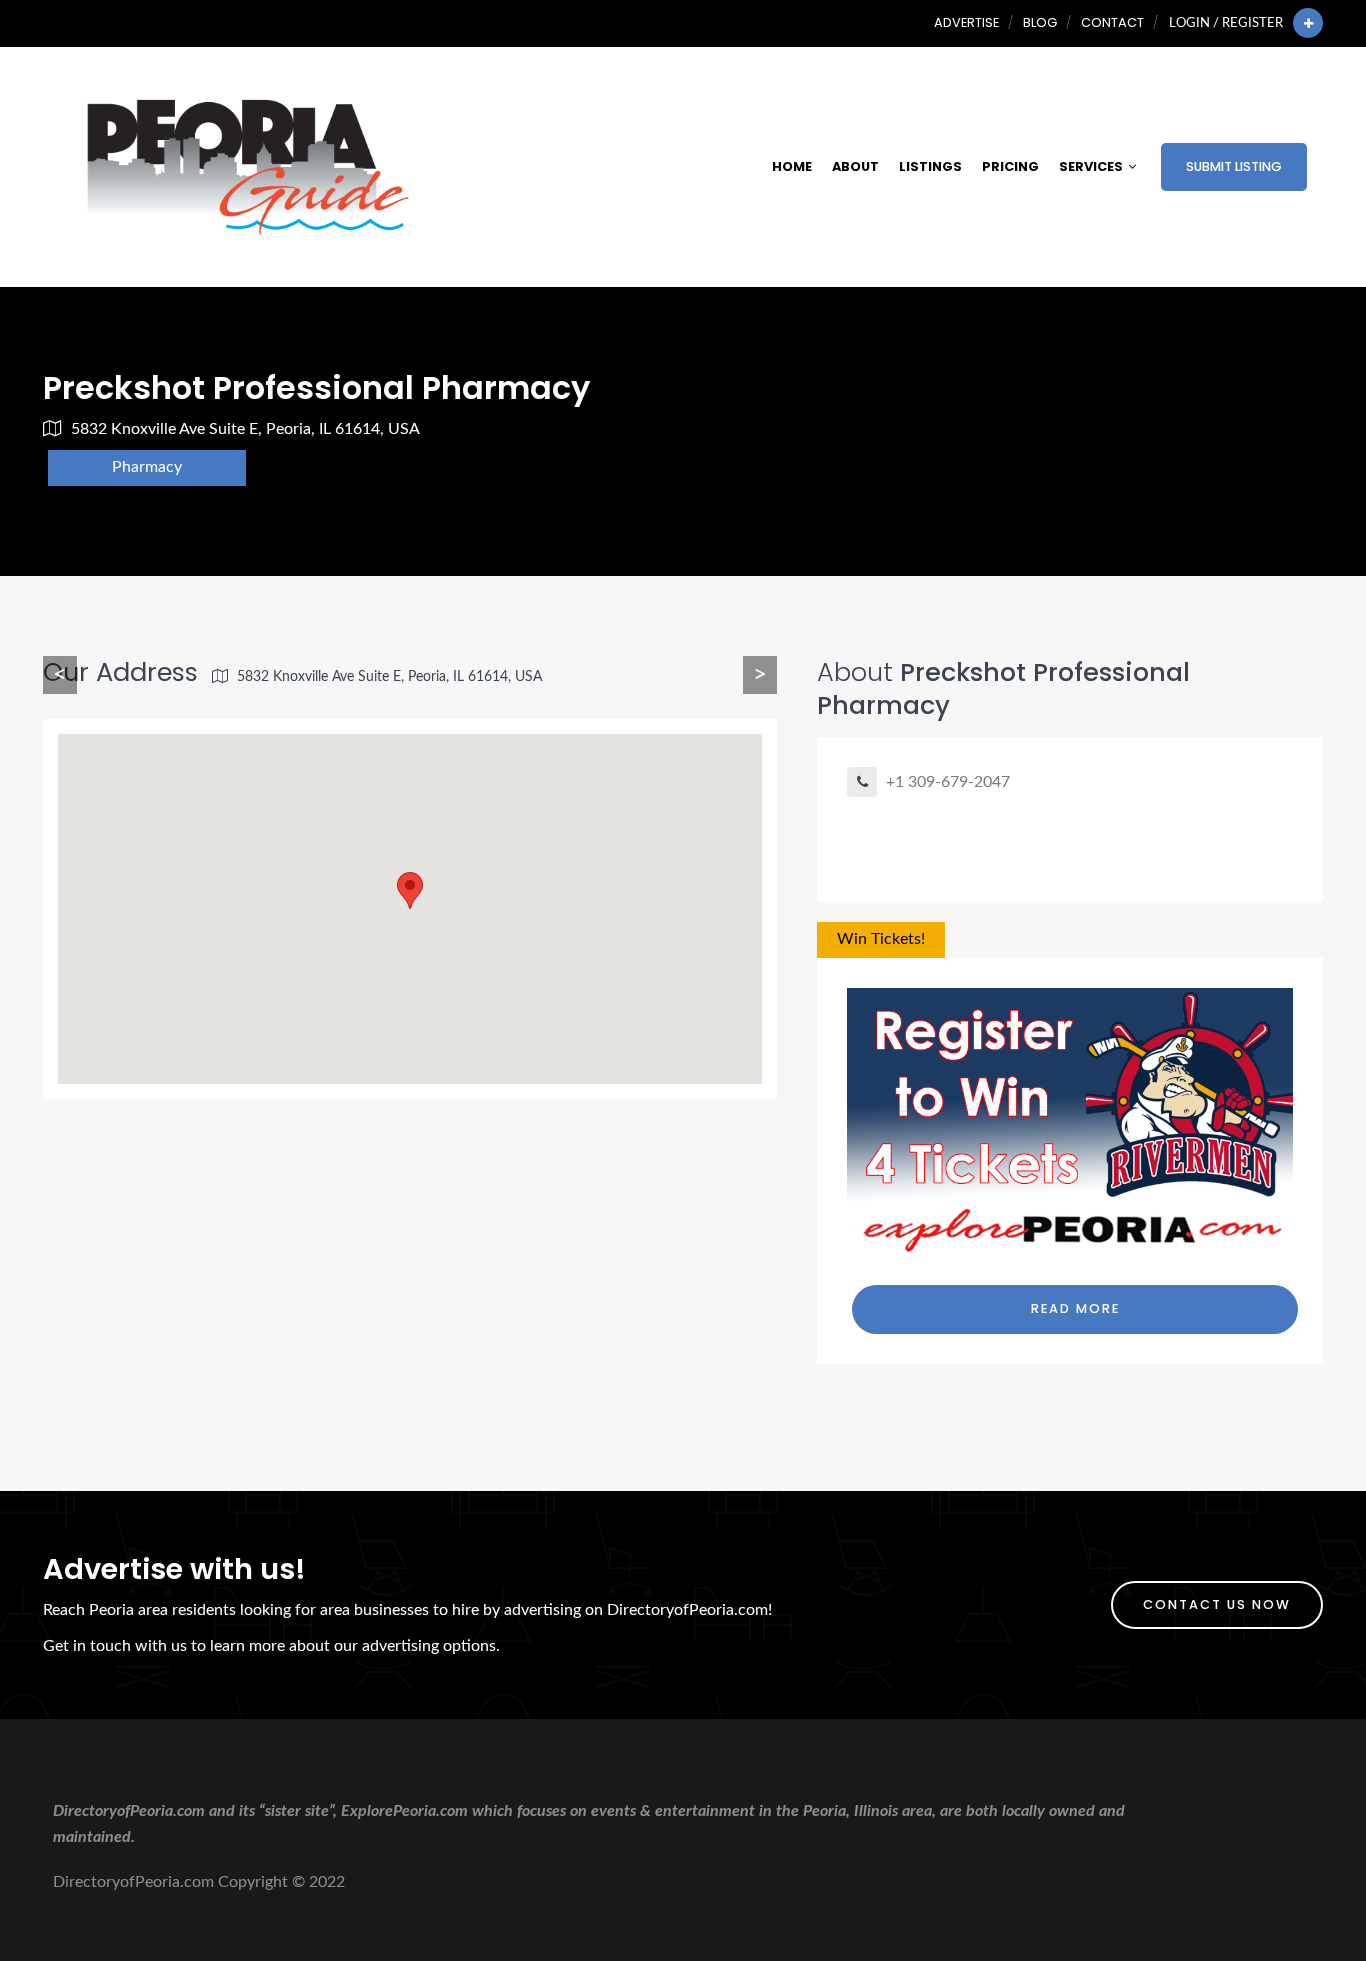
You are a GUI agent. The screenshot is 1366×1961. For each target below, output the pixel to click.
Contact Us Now (1217, 1604)
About (855, 166)
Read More (1075, 1308)
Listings (930, 166)
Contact (1112, 22)
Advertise (966, 22)
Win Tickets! (881, 939)
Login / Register (1226, 23)
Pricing (1010, 166)
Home (792, 166)
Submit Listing (1234, 166)
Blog (1040, 22)
